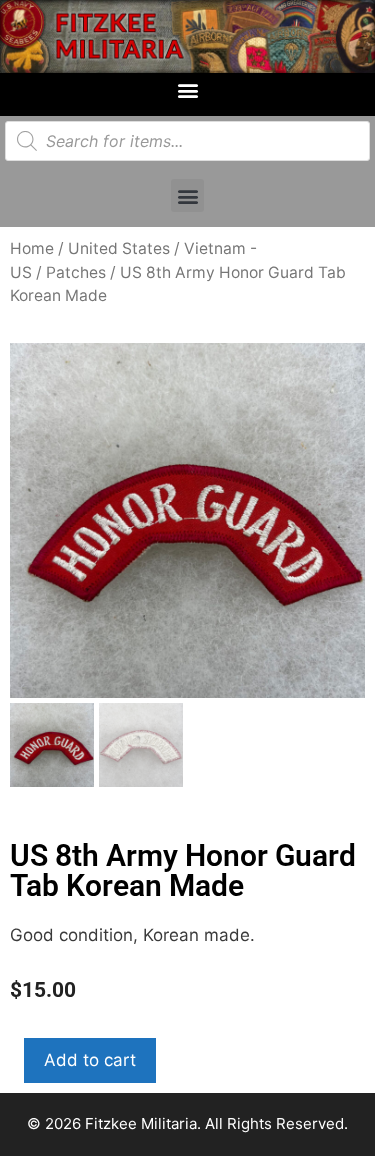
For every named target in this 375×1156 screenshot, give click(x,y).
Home (32, 248)
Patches (76, 272)
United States (119, 248)
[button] (187, 89)
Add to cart (90, 1060)
